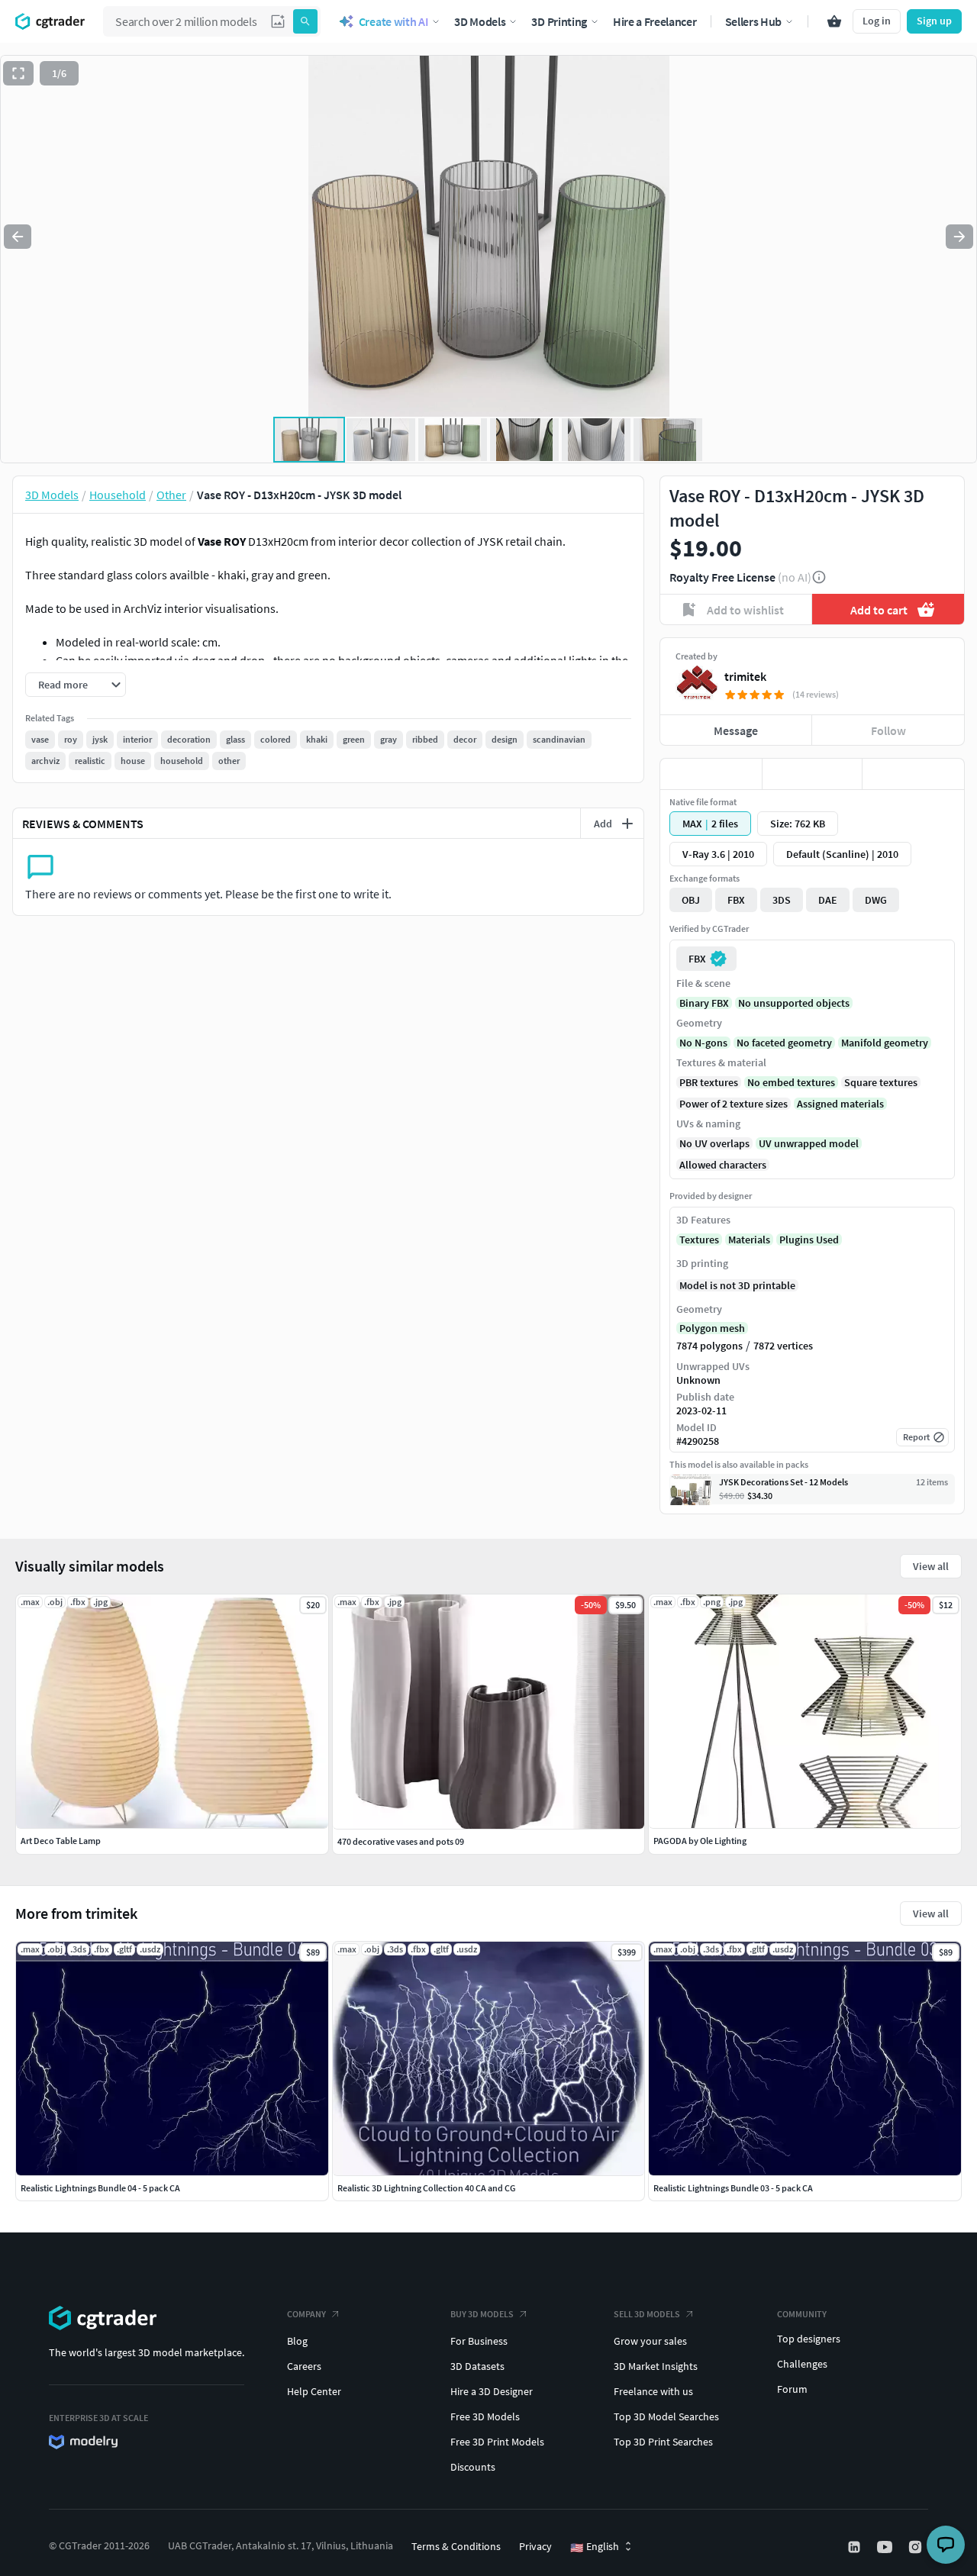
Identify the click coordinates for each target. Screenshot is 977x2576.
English (595, 2547)
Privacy (535, 2546)
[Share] (913, 774)
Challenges (802, 2364)
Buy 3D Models (482, 2314)
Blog (297, 2341)
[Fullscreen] (18, 73)
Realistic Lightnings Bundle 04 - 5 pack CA (100, 2188)
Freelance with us (653, 2391)
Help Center (314, 2391)
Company (306, 2314)
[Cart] (834, 21)
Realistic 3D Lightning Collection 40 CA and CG (427, 2188)
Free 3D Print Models (497, 2442)
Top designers (809, 2339)
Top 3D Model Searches (666, 2416)
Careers (304, 2366)
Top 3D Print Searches (663, 2442)
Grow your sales (650, 2341)
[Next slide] (959, 237)
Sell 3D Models (647, 2314)
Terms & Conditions (456, 2546)
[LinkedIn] (856, 2547)
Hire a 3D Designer (492, 2391)
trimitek (745, 676)
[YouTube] (886, 2547)
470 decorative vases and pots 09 (401, 1841)
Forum (792, 2389)
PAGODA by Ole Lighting (700, 1841)
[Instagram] (917, 2547)
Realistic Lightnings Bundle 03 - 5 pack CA (733, 2188)
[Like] (711, 774)
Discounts (473, 2467)
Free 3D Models (485, 2416)
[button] (278, 21)
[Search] (305, 21)
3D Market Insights (656, 2366)
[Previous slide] (18, 237)
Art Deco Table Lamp (61, 1841)
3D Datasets (477, 2366)
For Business (479, 2341)
